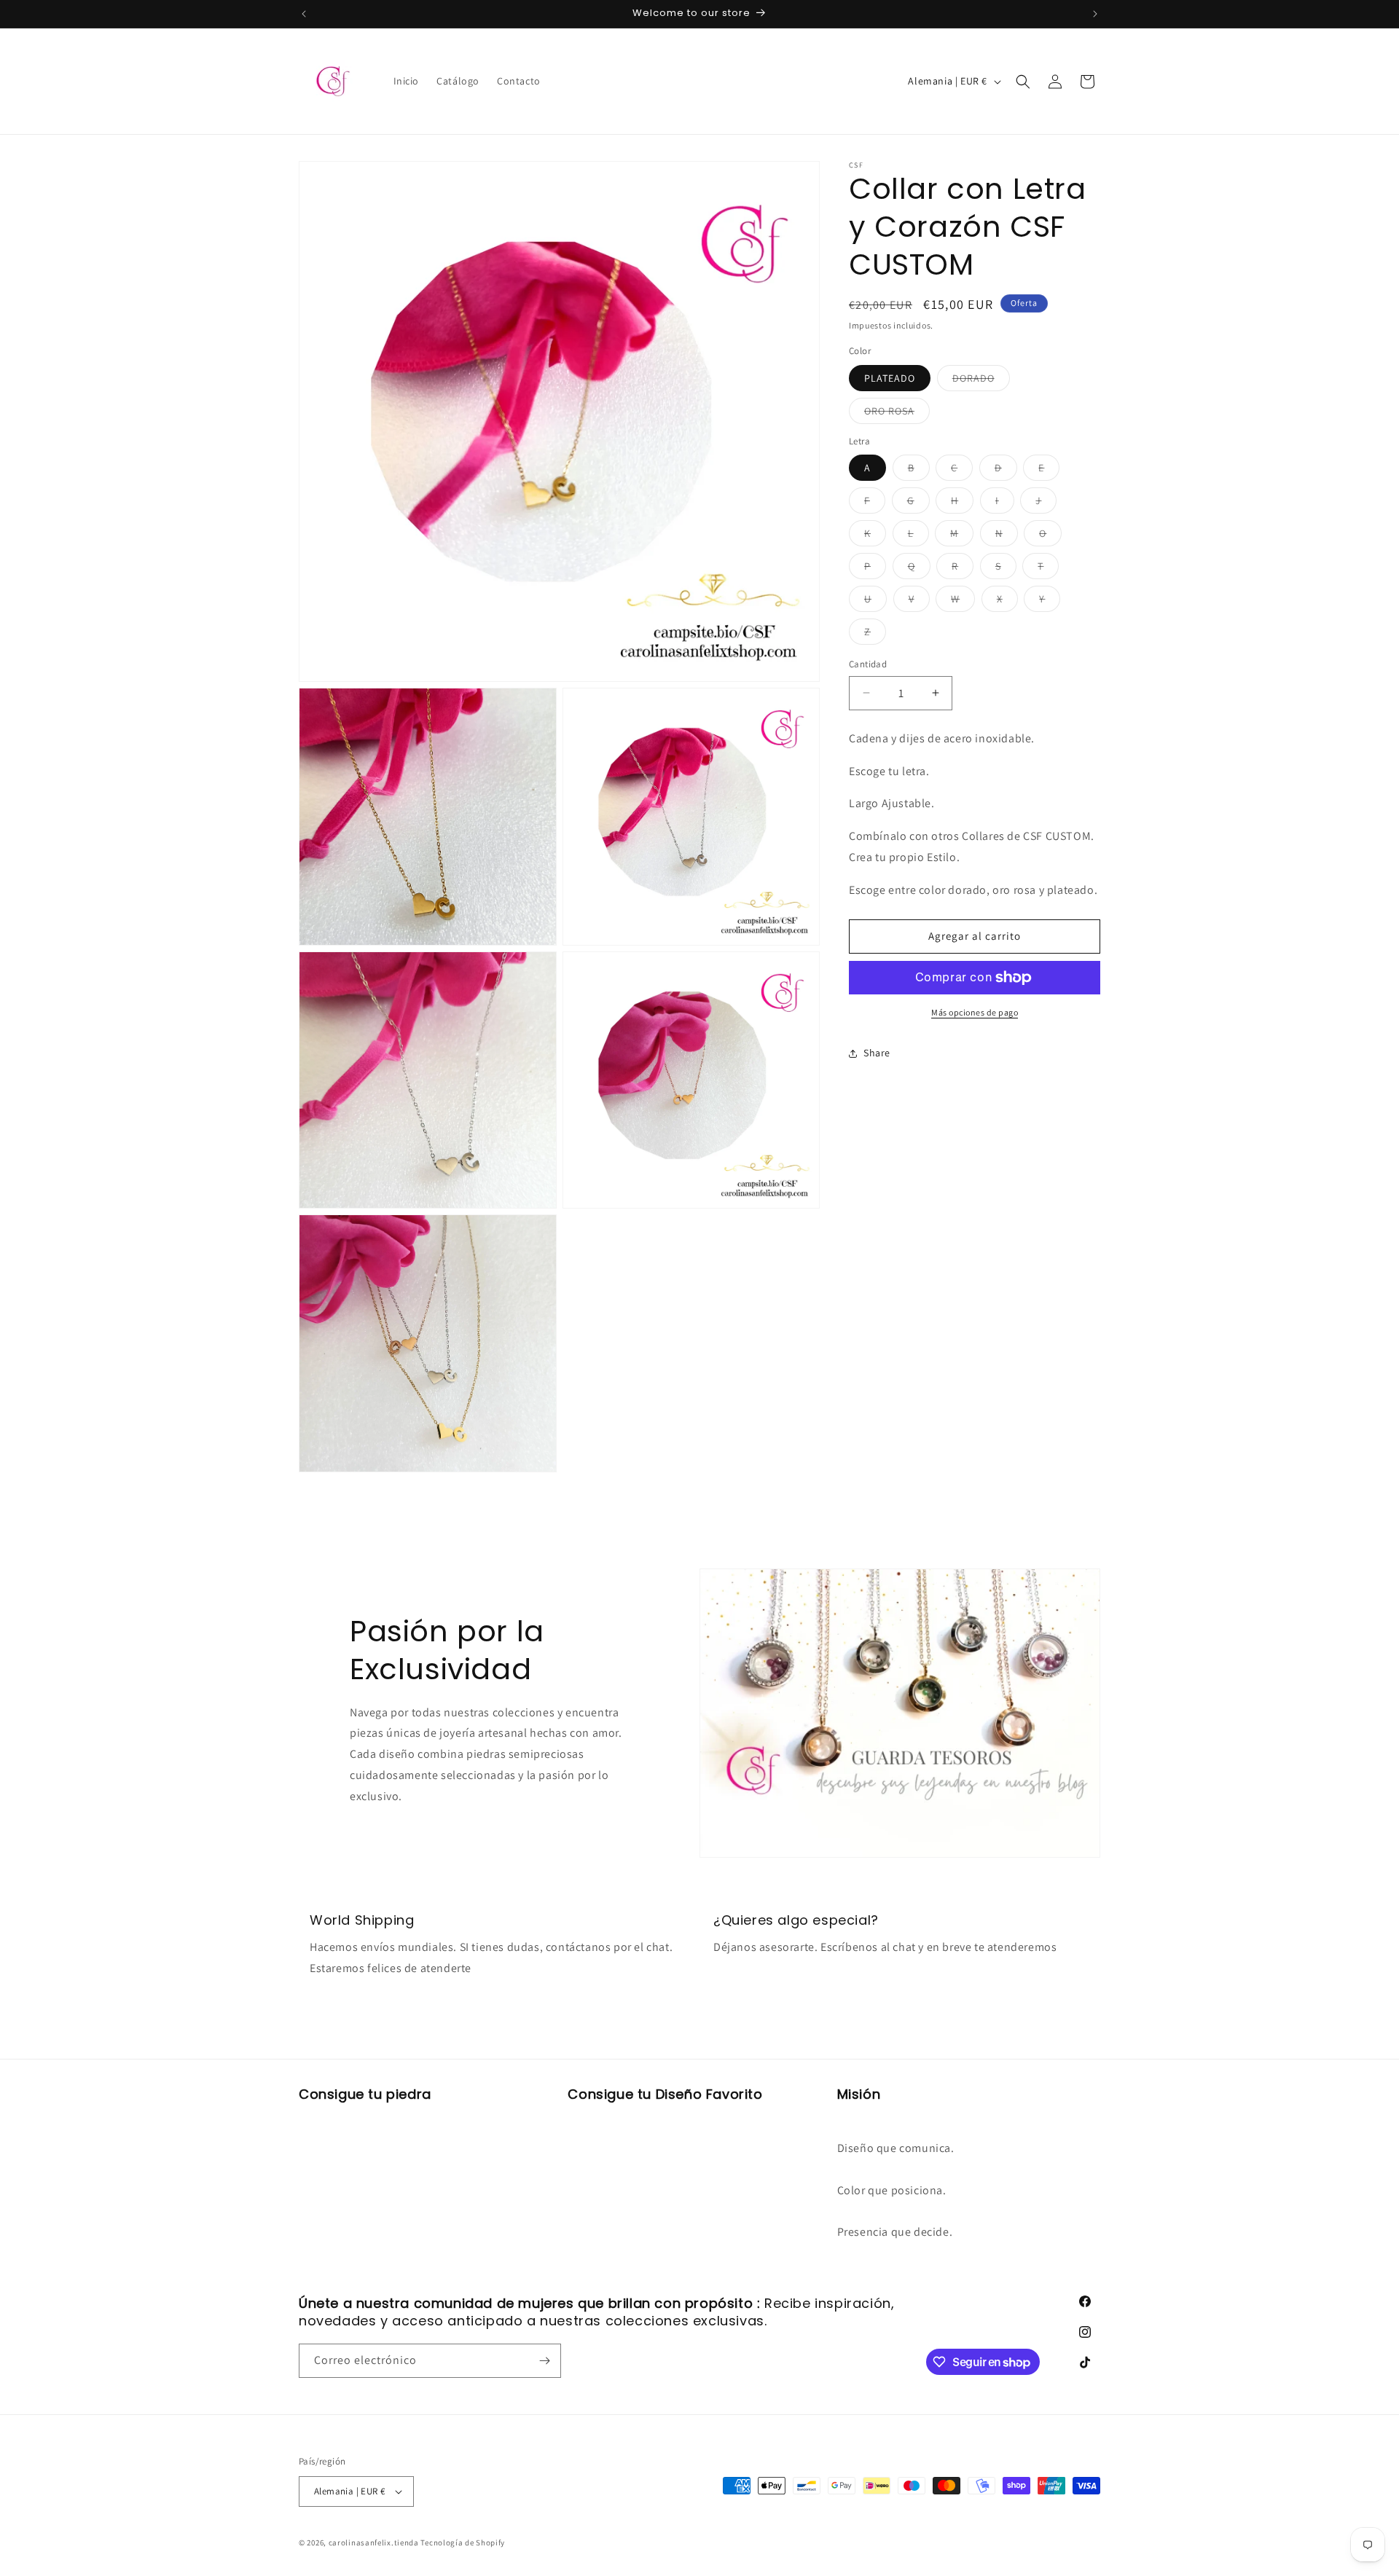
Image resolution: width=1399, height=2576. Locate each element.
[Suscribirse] (544, 2361)
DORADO (981, 381)
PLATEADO (890, 378)
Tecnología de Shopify (463, 2542)
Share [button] (877, 1053)
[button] (1023, 82)
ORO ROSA (897, 414)
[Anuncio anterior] (304, 14)
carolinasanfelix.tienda (374, 2542)
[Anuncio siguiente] (1095, 14)
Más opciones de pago (975, 1012)
